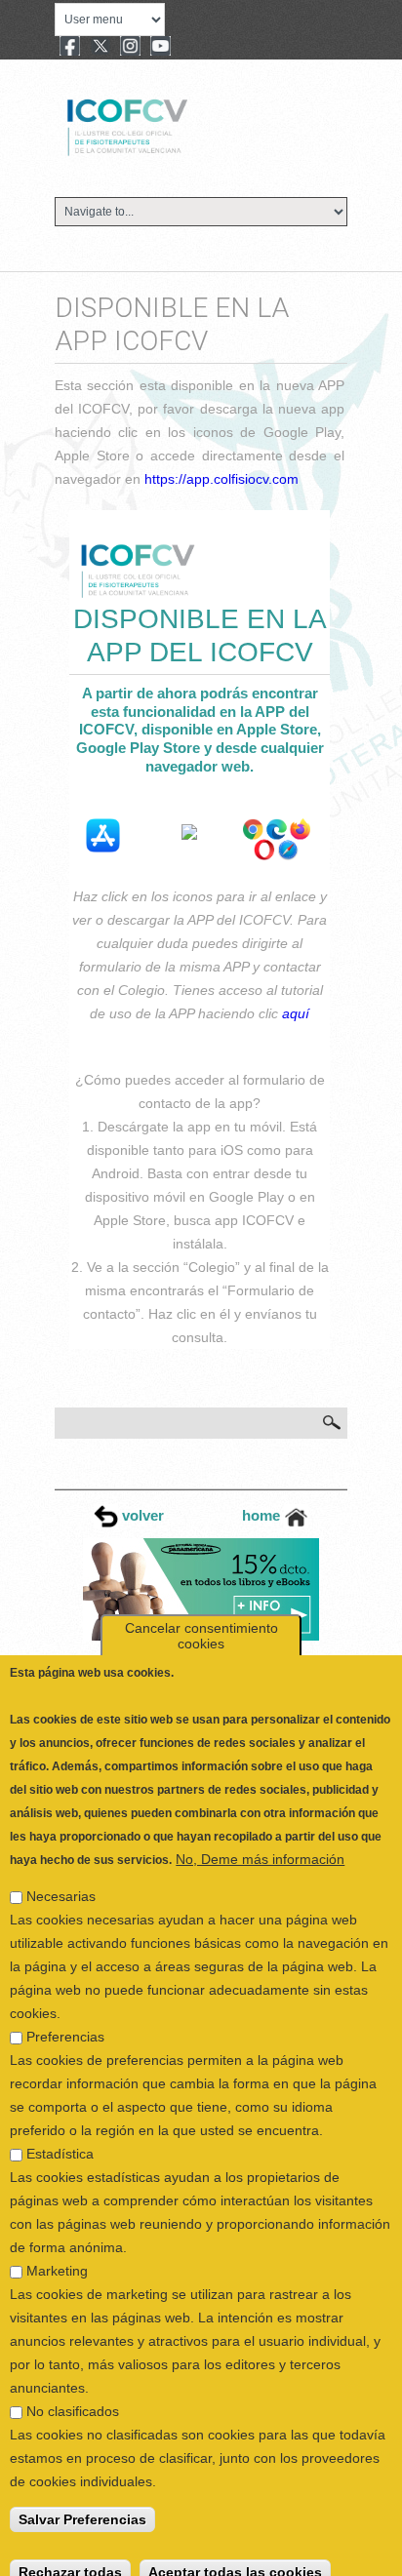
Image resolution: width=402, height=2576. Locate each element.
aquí (296, 1013)
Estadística (60, 2135)
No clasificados (73, 2393)
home (263, 1515)
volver (141, 1515)
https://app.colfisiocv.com (221, 479)
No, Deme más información (260, 1841)
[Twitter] (100, 48)
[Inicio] (193, 125)
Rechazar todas (70, 2554)
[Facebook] (70, 48)
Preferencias (65, 2018)
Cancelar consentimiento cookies (201, 1617)
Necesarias (61, 1878)
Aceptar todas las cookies (235, 2554)
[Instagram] (130, 48)
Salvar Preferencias (82, 2501)
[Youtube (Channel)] (161, 48)
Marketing (57, 2252)
